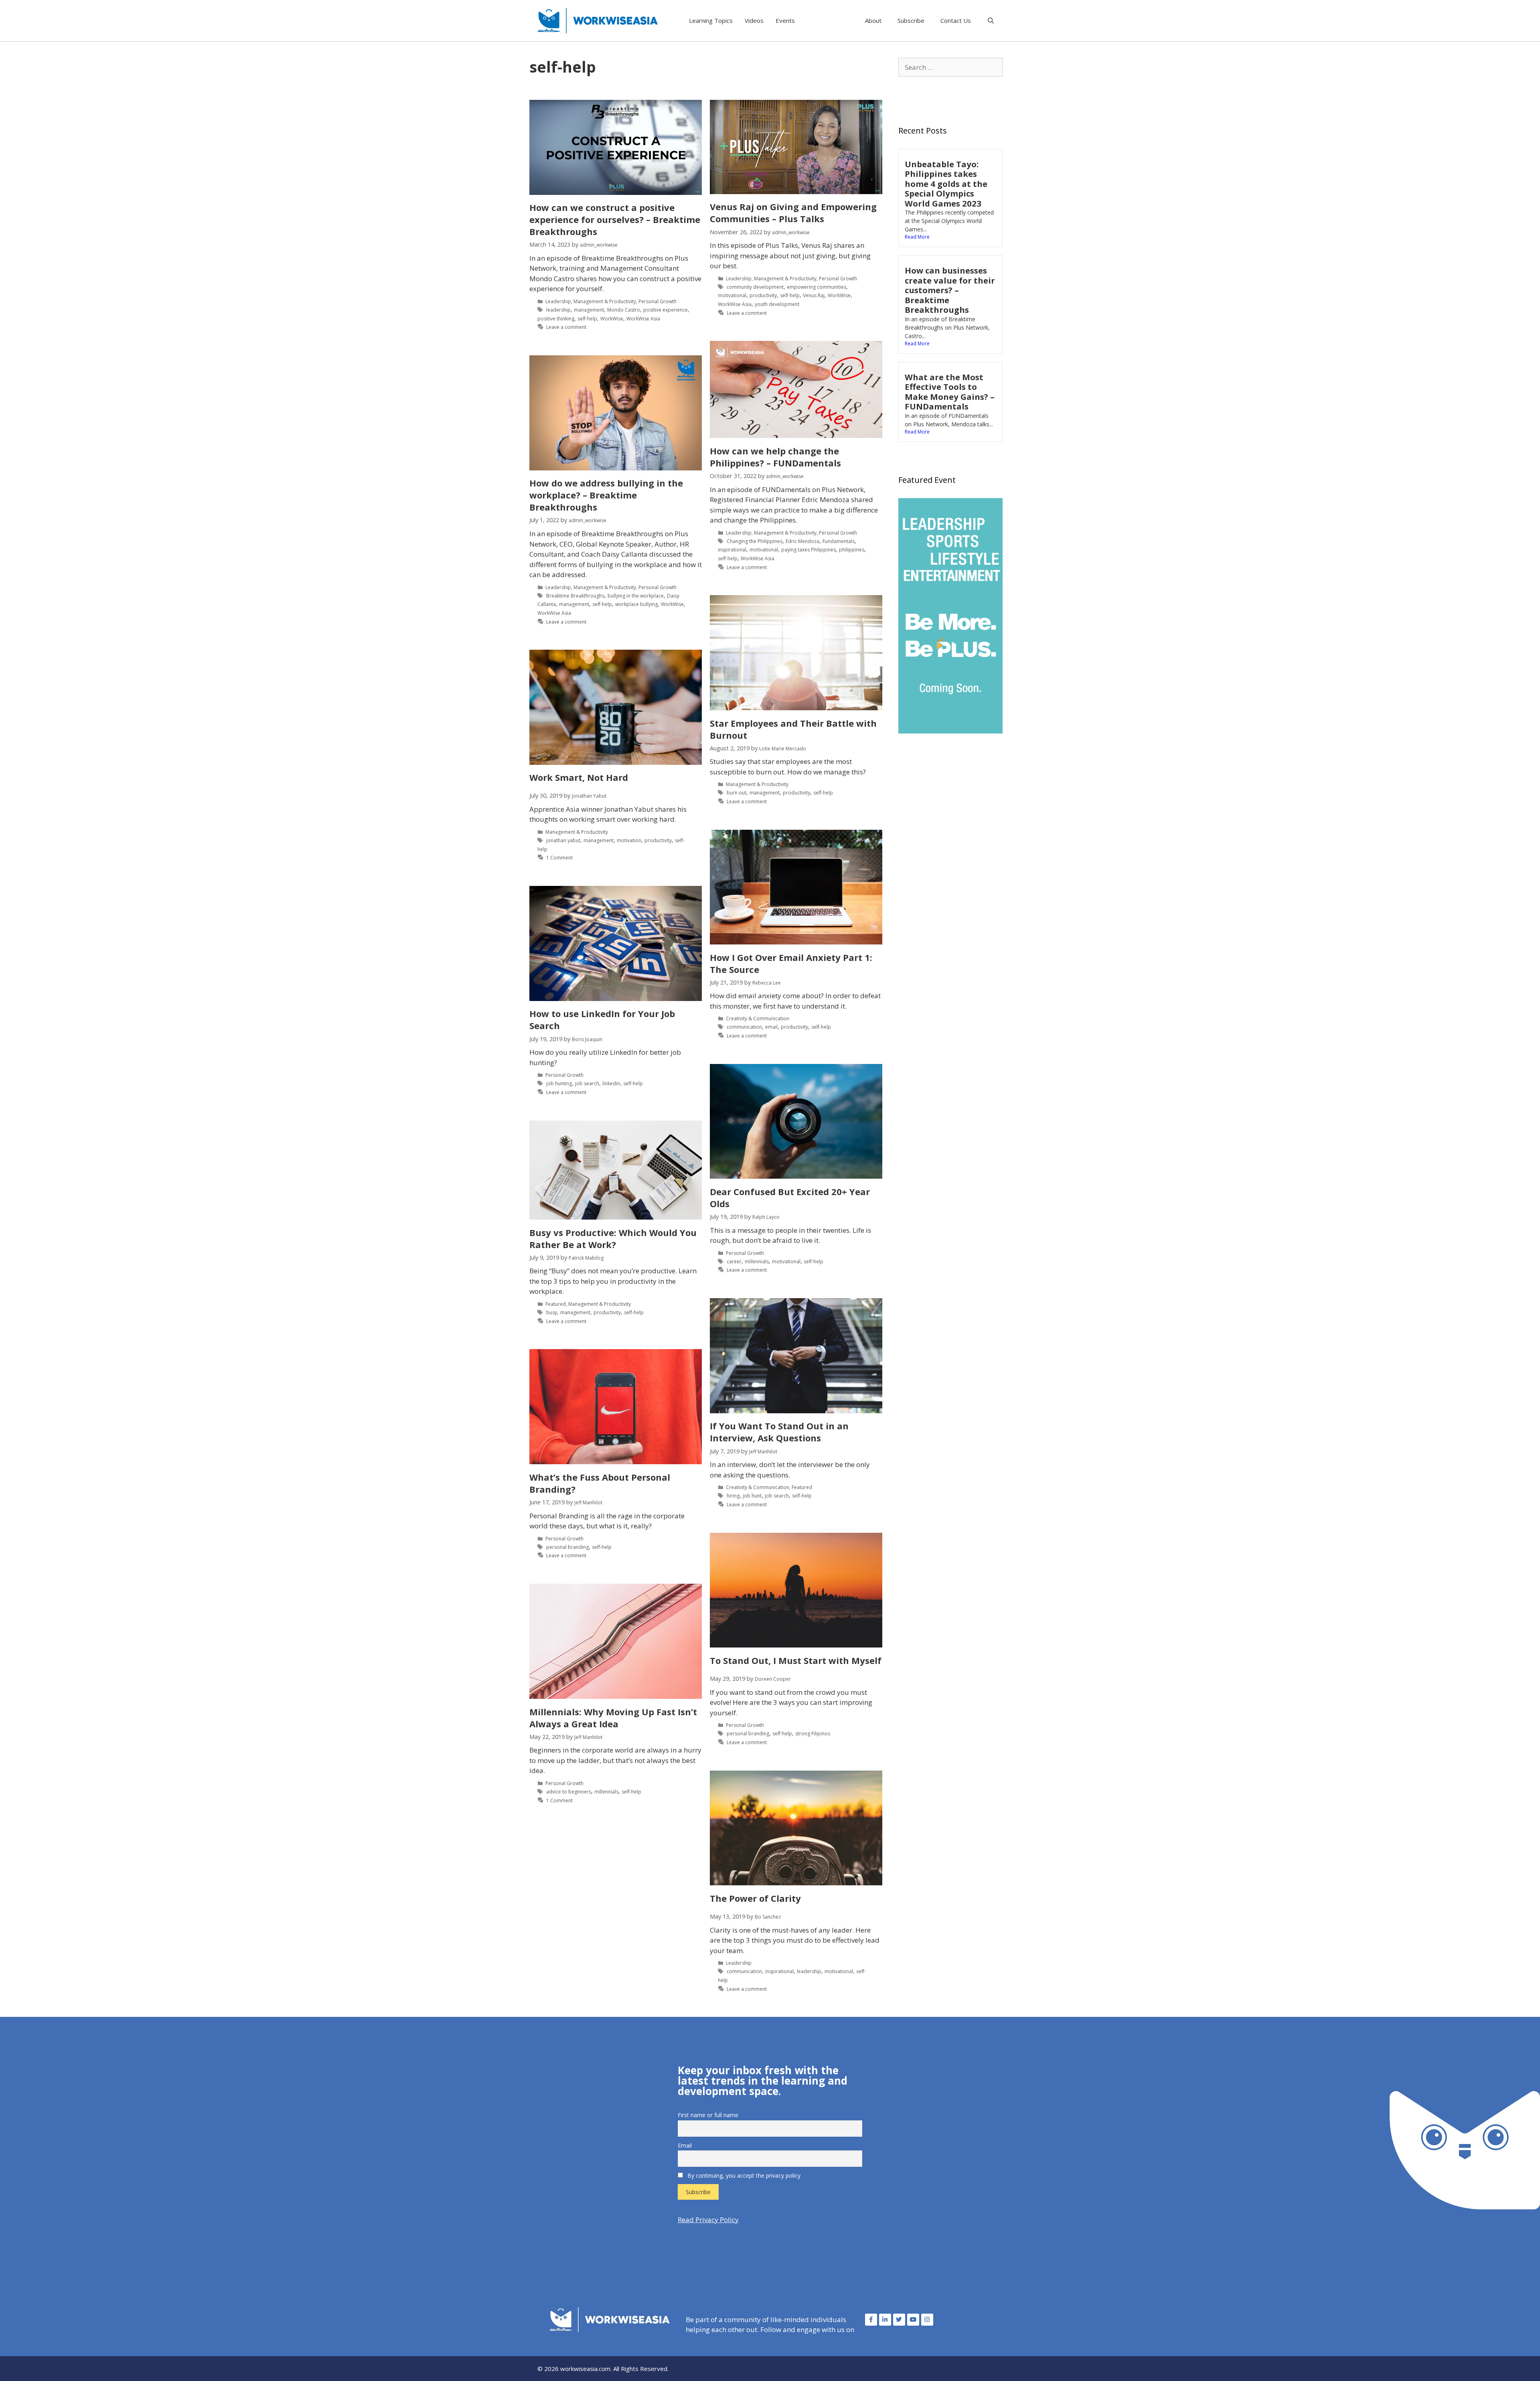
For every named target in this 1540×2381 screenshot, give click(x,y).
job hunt (752, 1496)
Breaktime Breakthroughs (575, 596)
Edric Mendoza (802, 541)
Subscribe (911, 20)
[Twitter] (899, 2320)
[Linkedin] (885, 2320)
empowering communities (817, 287)
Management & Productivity (605, 301)
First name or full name (708, 2115)
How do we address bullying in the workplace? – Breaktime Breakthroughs (606, 495)
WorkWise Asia (643, 319)
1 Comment (559, 858)
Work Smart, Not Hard (579, 777)
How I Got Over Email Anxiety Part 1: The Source (791, 963)
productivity (763, 295)
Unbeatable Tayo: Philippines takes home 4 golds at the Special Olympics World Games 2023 (946, 184)
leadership (558, 310)
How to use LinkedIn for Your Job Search (602, 1019)
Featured (556, 1304)
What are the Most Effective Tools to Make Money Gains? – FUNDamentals (950, 392)
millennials (757, 1261)
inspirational (732, 550)
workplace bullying (636, 604)
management (589, 310)
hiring (733, 1496)
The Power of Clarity (755, 1898)
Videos (754, 20)
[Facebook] (871, 2320)
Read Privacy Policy (708, 2220)
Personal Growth (658, 301)
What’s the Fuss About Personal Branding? (600, 1483)
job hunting (559, 1083)
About (873, 20)
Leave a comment (566, 327)
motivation (629, 840)
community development (755, 287)
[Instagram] (927, 2320)
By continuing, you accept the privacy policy (743, 2175)
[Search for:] (950, 67)
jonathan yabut (563, 840)
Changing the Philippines (755, 541)
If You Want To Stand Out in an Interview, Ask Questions (779, 1432)
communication (744, 1027)
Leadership (558, 301)
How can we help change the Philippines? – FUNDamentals (775, 457)
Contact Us (956, 20)
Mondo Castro (624, 310)
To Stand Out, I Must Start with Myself (796, 1660)
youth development (777, 304)
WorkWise (612, 319)
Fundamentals (839, 541)
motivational (732, 295)
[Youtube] (913, 2320)
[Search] (991, 20)
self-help (587, 319)
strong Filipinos (813, 1734)
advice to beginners (569, 1792)
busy (552, 1312)
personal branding (567, 1547)
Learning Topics (711, 20)
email (771, 1027)
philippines (852, 550)
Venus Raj (814, 295)
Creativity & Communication (758, 1018)
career (734, 1261)
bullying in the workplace (636, 596)
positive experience (666, 310)
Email (685, 2145)
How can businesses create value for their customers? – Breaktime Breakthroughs (950, 290)
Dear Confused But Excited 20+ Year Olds (790, 1198)
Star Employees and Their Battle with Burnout (793, 729)
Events (785, 20)
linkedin (611, 1083)
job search (587, 1083)
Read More (917, 237)
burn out (737, 793)
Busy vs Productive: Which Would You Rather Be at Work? (613, 1238)
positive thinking (556, 319)
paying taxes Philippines (808, 550)
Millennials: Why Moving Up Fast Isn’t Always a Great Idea (613, 1718)
